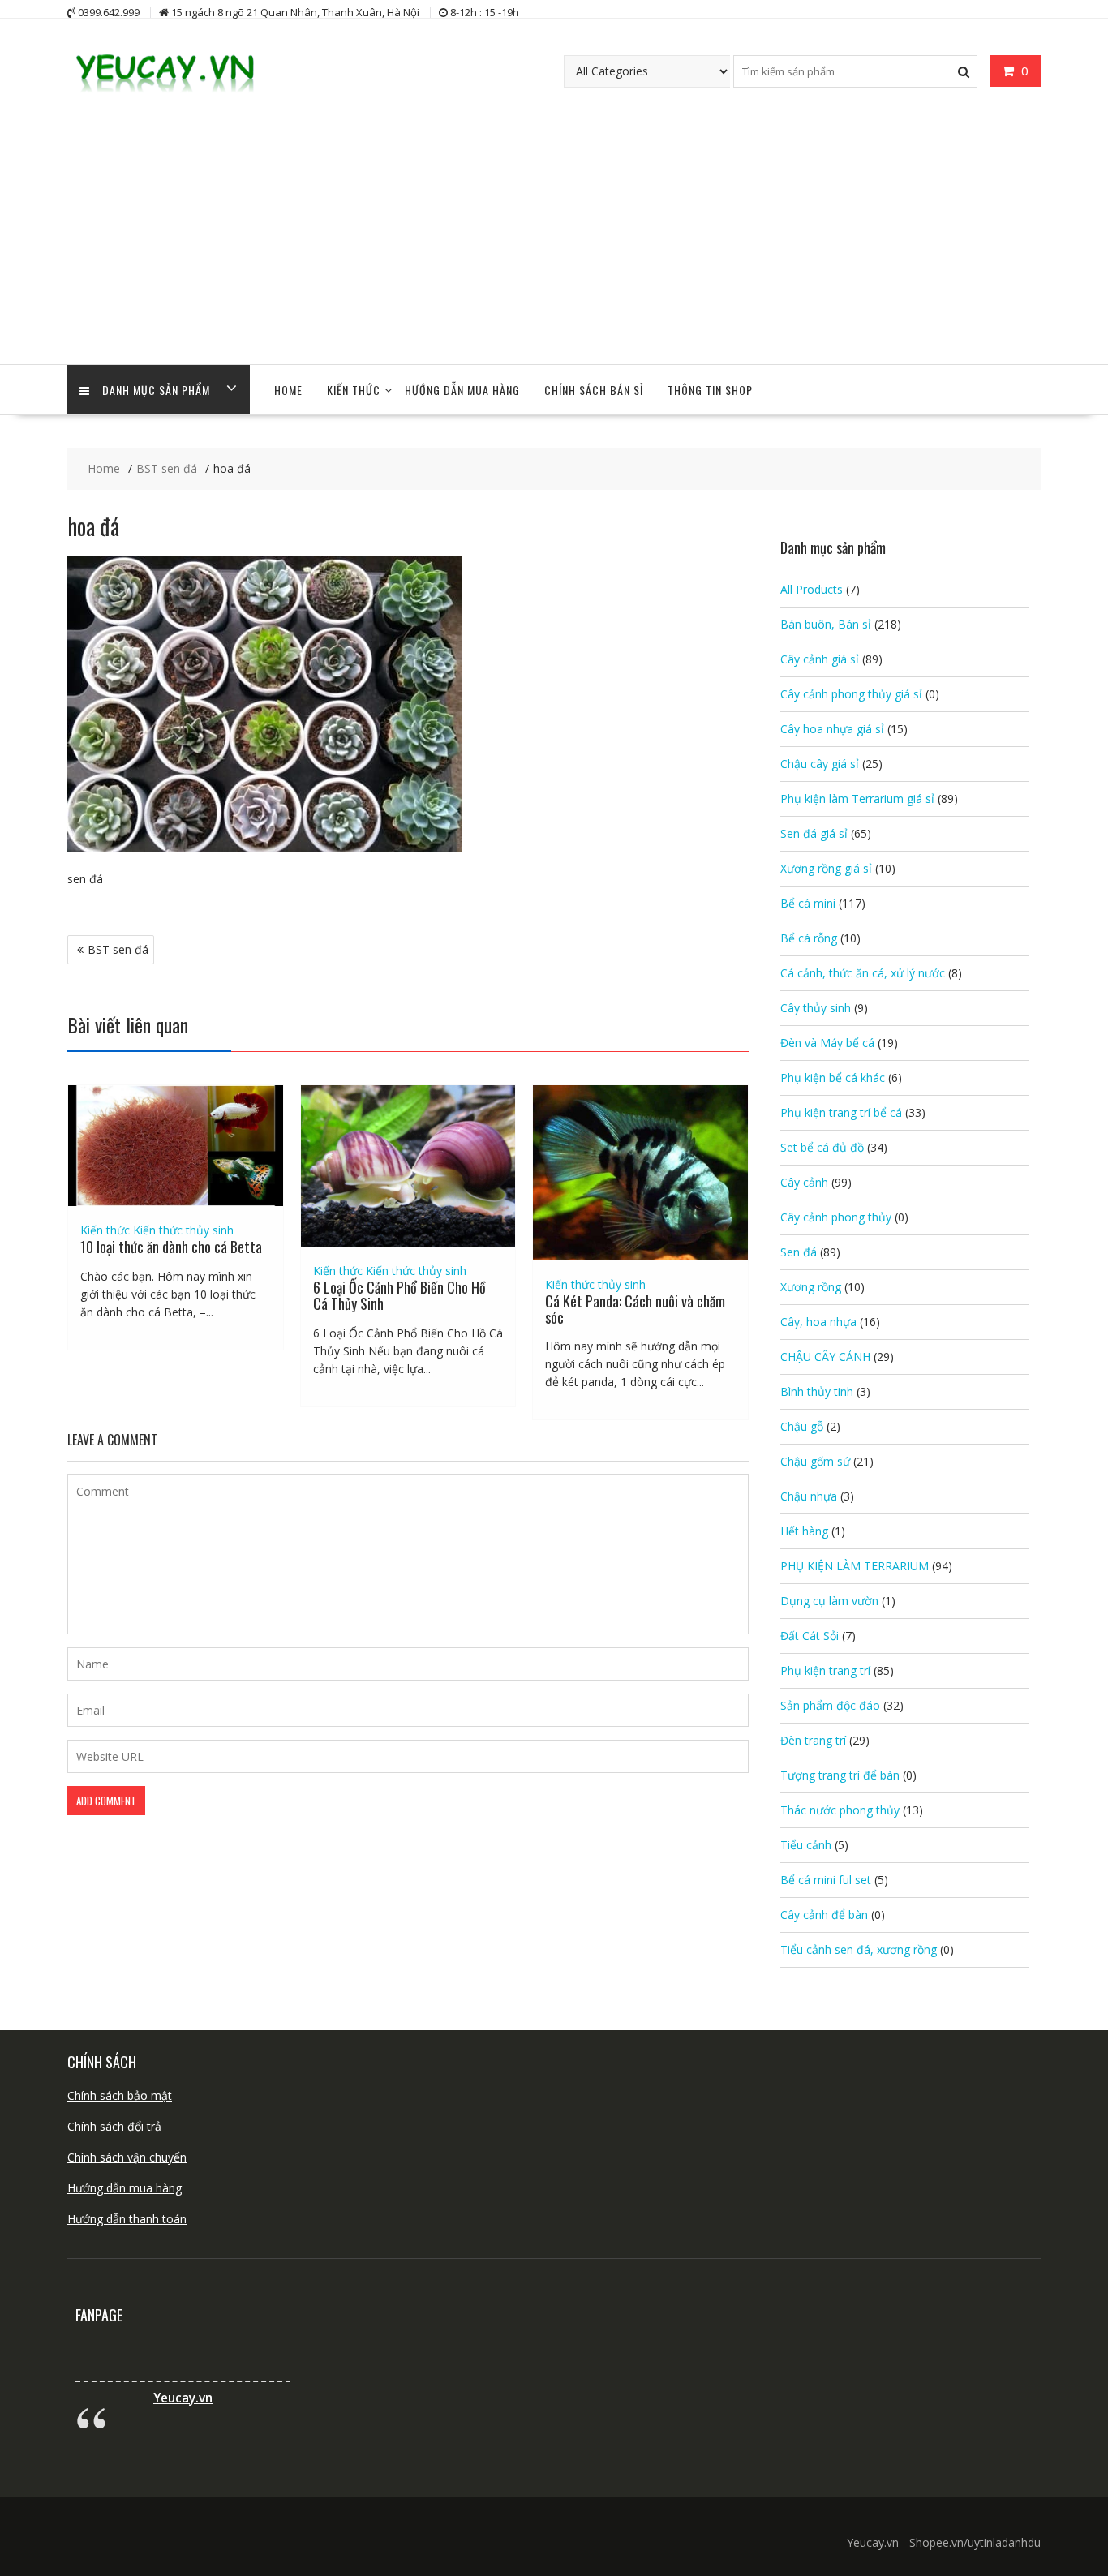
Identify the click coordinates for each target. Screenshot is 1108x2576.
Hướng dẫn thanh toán (127, 2219)
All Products (812, 589)
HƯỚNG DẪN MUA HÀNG (462, 390)
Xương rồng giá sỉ (826, 868)
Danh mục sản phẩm (156, 390)
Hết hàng (804, 1531)
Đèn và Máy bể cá (827, 1043)
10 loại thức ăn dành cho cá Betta (171, 1247)
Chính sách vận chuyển (127, 2157)
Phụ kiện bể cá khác (833, 1078)
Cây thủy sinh (816, 1008)
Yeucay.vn (183, 2398)
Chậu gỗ (802, 1426)
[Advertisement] (554, 243)
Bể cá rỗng (809, 938)
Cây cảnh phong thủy (836, 1217)
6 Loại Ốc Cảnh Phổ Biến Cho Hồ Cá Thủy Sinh (399, 1295)
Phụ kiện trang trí (825, 1670)
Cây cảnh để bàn (824, 1915)
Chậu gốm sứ (815, 1461)
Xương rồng (811, 1287)
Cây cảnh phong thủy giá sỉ (851, 694)
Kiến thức (354, 390)
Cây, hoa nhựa (818, 1322)
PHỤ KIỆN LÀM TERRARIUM (855, 1566)
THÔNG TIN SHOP (710, 390)
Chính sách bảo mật (120, 2095)
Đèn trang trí (813, 1740)
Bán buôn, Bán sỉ (826, 624)
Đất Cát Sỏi (810, 1636)
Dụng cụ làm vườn (829, 1601)
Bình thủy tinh (817, 1391)
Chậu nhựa (809, 1496)
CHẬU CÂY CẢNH (825, 1357)
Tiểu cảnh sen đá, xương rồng (859, 1949)
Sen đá (799, 1252)
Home (288, 390)
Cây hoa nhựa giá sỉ (832, 729)
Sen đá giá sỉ (814, 833)
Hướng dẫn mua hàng (125, 2188)
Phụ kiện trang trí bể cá (841, 1112)
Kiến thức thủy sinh (183, 1230)
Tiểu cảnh (806, 1845)
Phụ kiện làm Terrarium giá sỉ (857, 799)
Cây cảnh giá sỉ (820, 659)
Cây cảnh (804, 1182)
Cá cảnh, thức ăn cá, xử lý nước (863, 973)
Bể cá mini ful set (826, 1880)
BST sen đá (118, 949)
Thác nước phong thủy (840, 1810)
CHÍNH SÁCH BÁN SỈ (594, 390)
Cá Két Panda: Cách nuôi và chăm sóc (635, 1309)
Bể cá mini (808, 903)
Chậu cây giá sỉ (820, 764)
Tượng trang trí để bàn (840, 1775)
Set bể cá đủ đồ (822, 1147)
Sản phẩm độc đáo (830, 1705)
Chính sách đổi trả (114, 2126)
